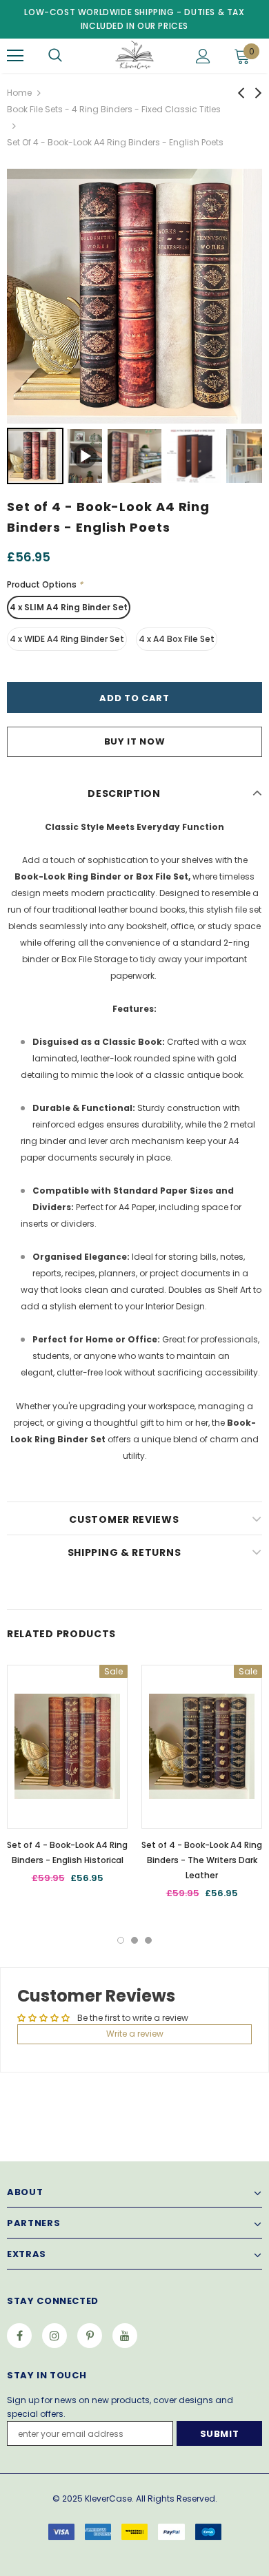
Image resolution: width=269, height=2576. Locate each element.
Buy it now (135, 741)
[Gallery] (134, 329)
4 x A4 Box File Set (177, 639)
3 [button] (148, 1940)
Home (19, 93)
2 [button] (134, 1940)
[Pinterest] (90, 2336)
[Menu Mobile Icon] (15, 56)
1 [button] (121, 1940)
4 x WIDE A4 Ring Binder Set (67, 639)
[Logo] (133, 55)
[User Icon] (203, 56)
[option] (67, 1779)
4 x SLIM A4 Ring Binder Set (69, 607)
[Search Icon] (55, 56)
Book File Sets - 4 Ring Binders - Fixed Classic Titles (114, 109)
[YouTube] (125, 2336)
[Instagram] (54, 2336)
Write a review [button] (135, 2034)
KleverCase (108, 2499)
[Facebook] (19, 2336)
